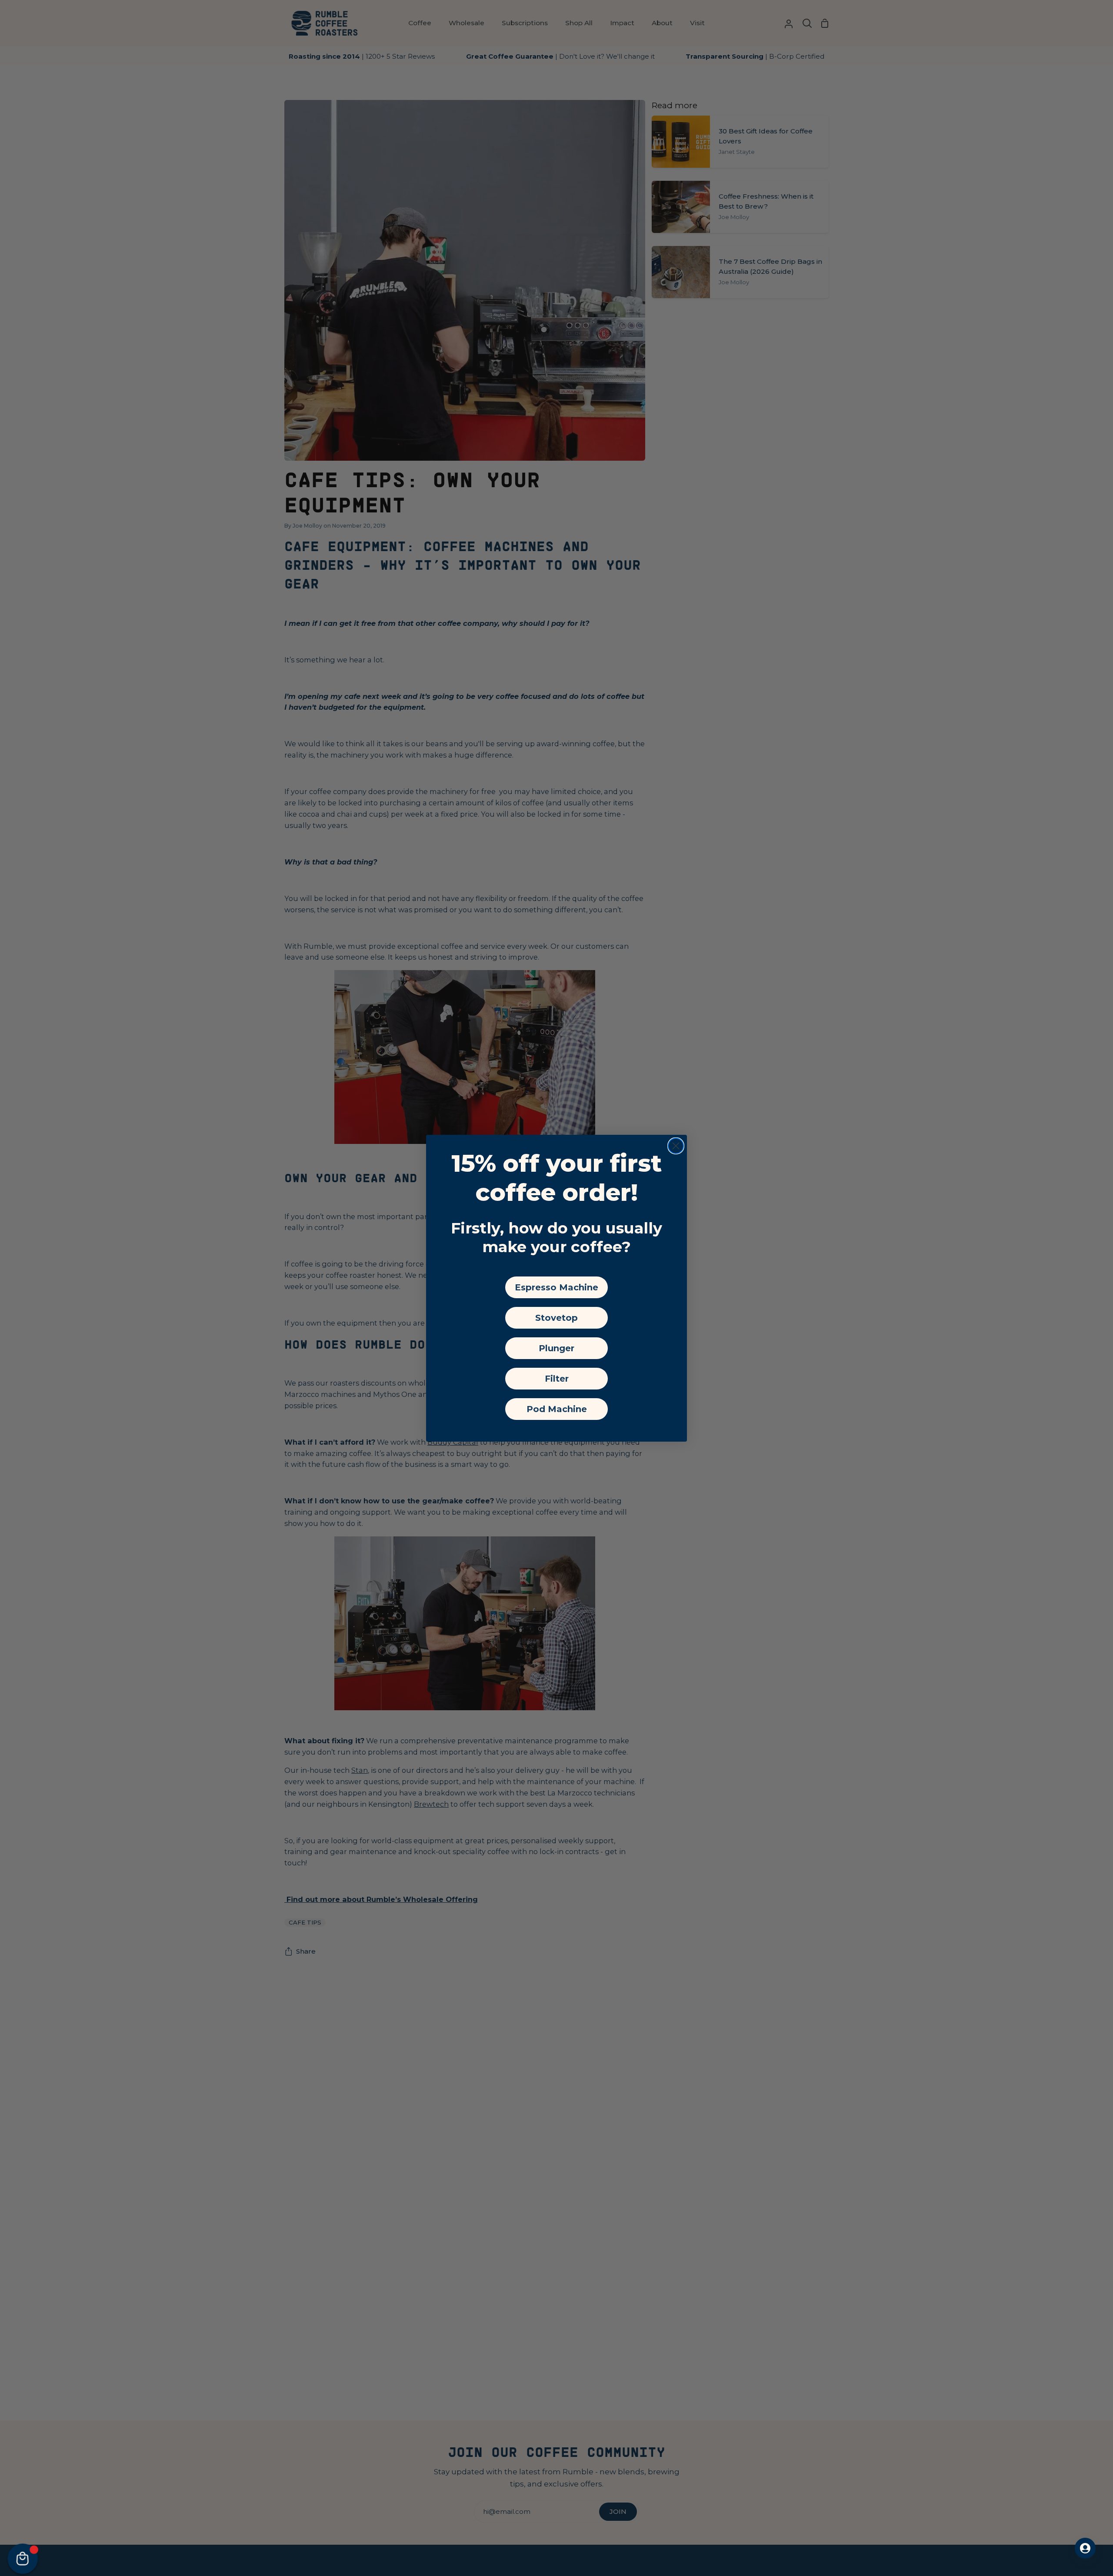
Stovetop (556, 1318)
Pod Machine (557, 1409)
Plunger (556, 1348)
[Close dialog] (676, 1146)
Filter (557, 1379)
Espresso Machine (556, 1287)
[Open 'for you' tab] (1085, 2548)
